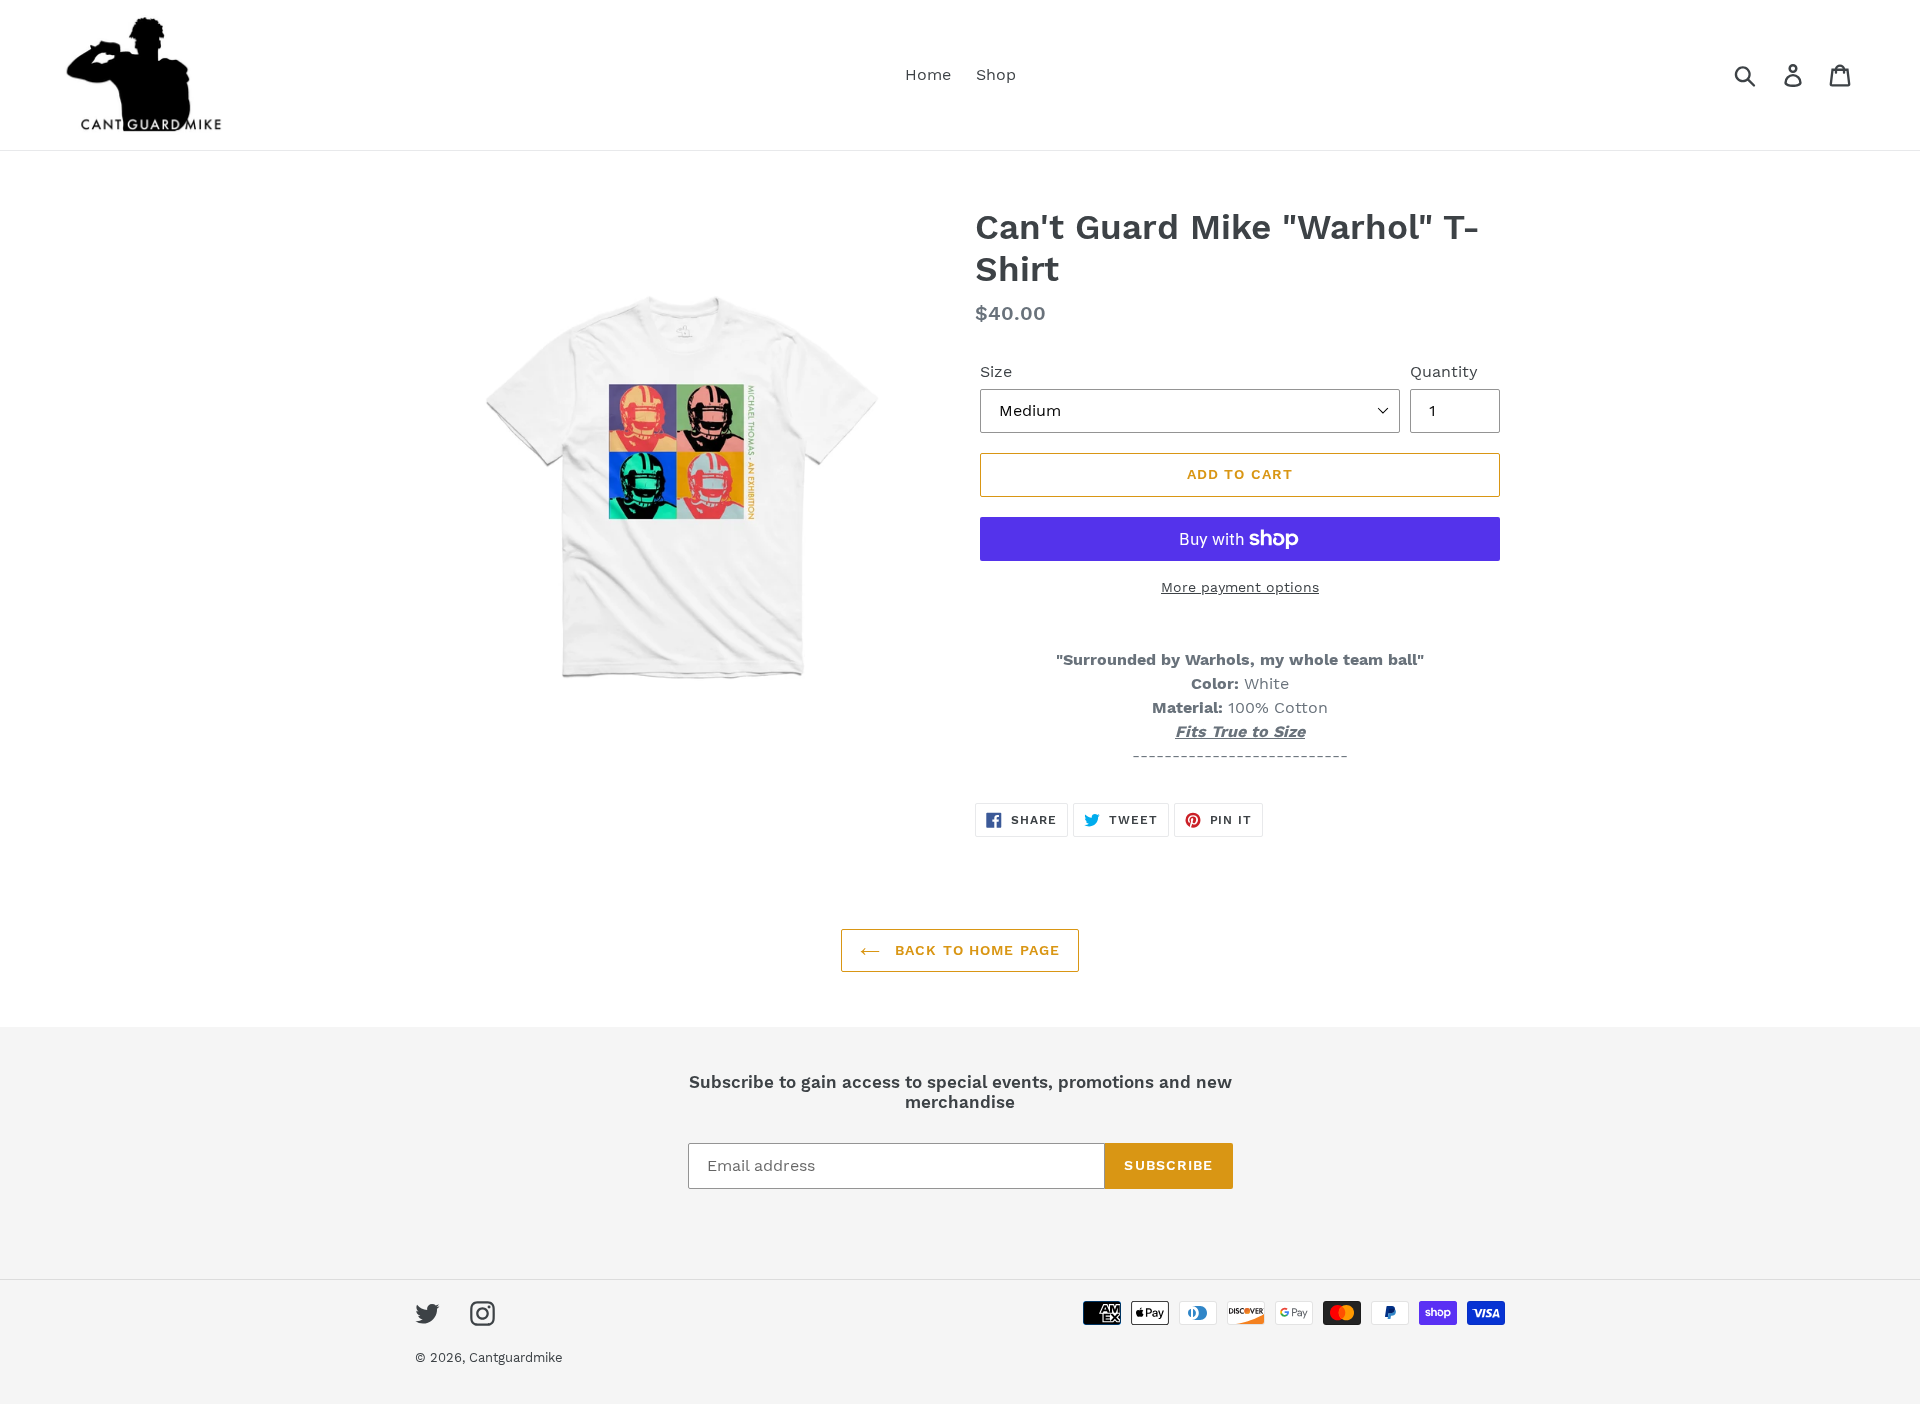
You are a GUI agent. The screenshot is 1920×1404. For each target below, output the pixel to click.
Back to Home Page (975, 950)
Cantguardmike (516, 1357)
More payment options (1240, 587)
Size (996, 371)
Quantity (1444, 371)
